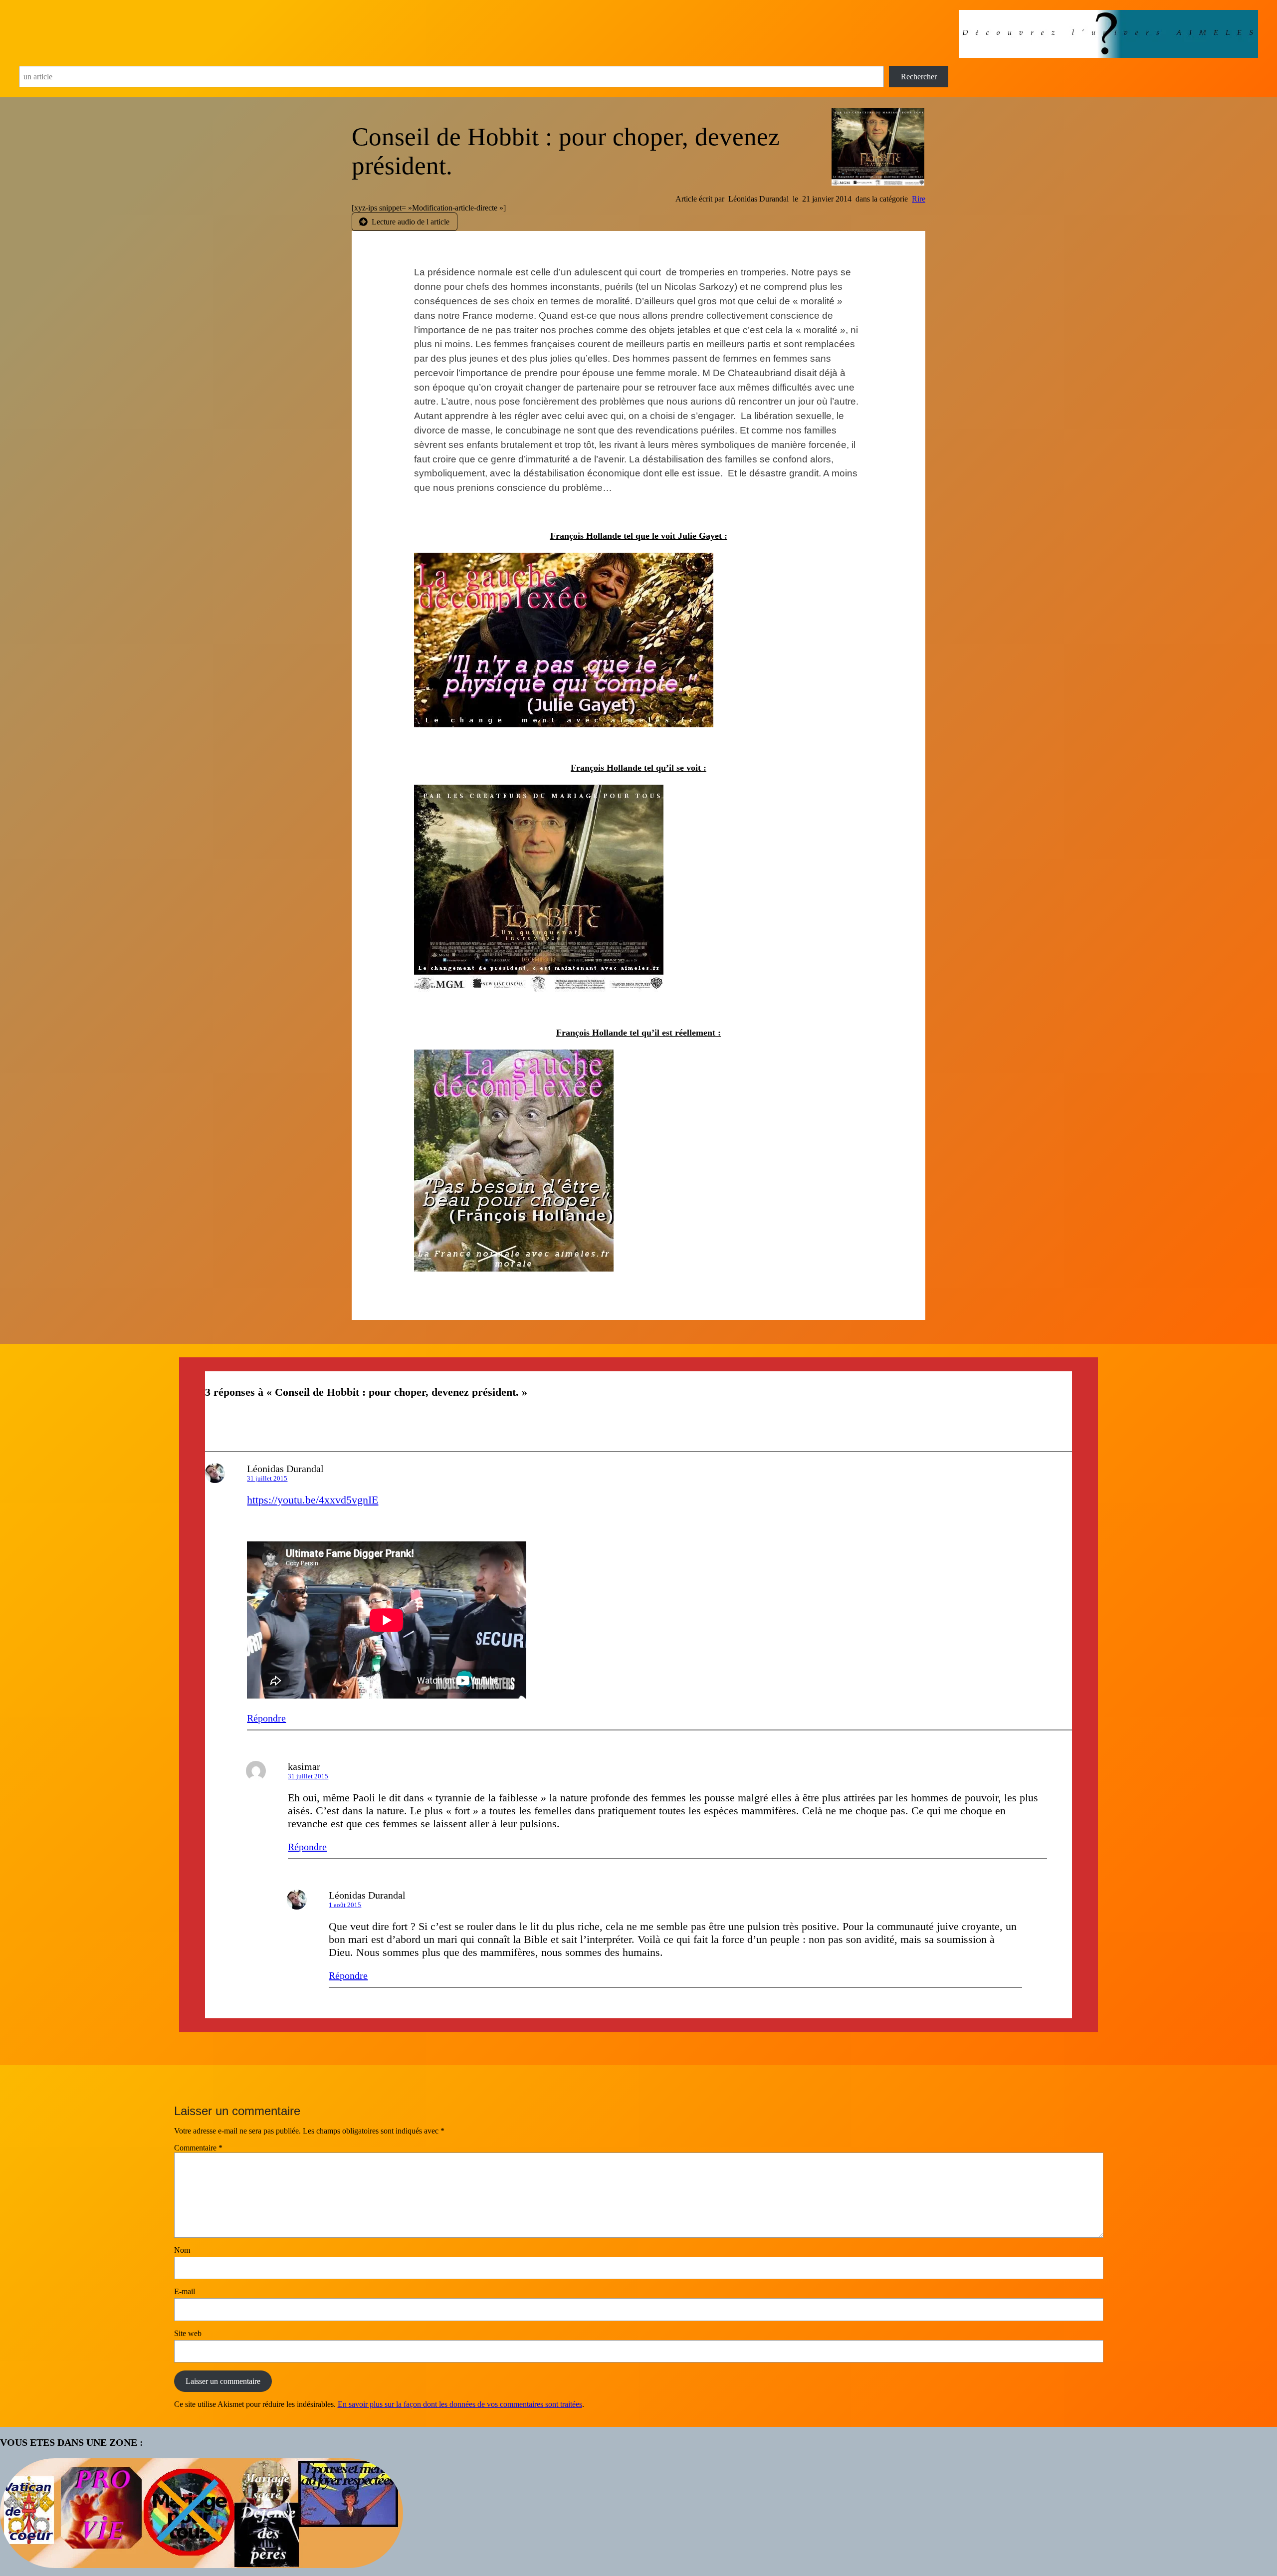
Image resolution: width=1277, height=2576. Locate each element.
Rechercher (919, 77)
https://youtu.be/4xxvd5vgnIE (313, 1500)
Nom (182, 2250)
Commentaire (198, 2148)
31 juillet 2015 (267, 1478)
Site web (188, 2333)
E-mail (185, 2291)
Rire (919, 199)
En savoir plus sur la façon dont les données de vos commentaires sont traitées (460, 2404)
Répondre (266, 1718)
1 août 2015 (345, 1905)
